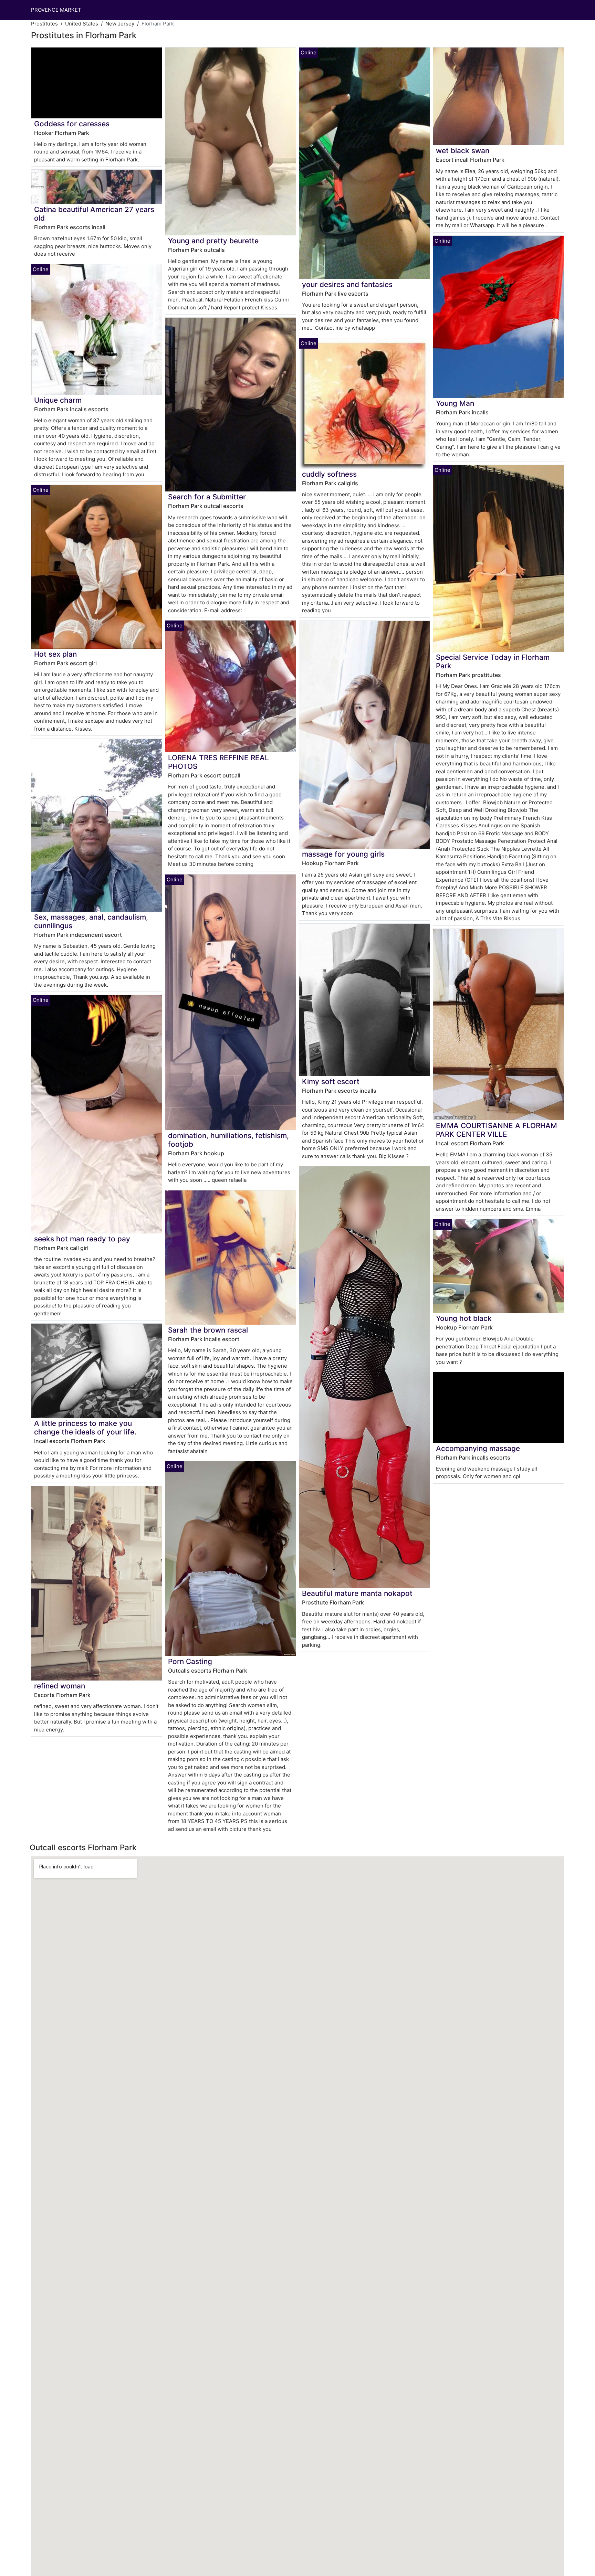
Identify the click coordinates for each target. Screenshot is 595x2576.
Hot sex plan (55, 654)
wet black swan (463, 151)
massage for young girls (343, 854)
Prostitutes (44, 24)
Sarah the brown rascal (208, 1330)
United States (82, 24)
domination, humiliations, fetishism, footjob (228, 1140)
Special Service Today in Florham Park (493, 661)
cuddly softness (329, 474)
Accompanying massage (478, 1448)
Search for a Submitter (207, 497)
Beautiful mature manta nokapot (357, 1593)
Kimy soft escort (331, 1082)
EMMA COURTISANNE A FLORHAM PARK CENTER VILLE (497, 1130)
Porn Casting (190, 1661)
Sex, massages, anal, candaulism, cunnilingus (91, 921)
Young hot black (464, 1318)
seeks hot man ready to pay (82, 1239)
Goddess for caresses (72, 124)
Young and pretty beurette (213, 241)
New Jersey (120, 24)
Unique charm (58, 400)
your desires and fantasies (347, 284)
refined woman (60, 1686)
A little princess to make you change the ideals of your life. (85, 1428)
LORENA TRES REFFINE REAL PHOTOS (218, 762)
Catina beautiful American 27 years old (94, 214)
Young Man (455, 403)
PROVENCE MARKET (56, 10)
